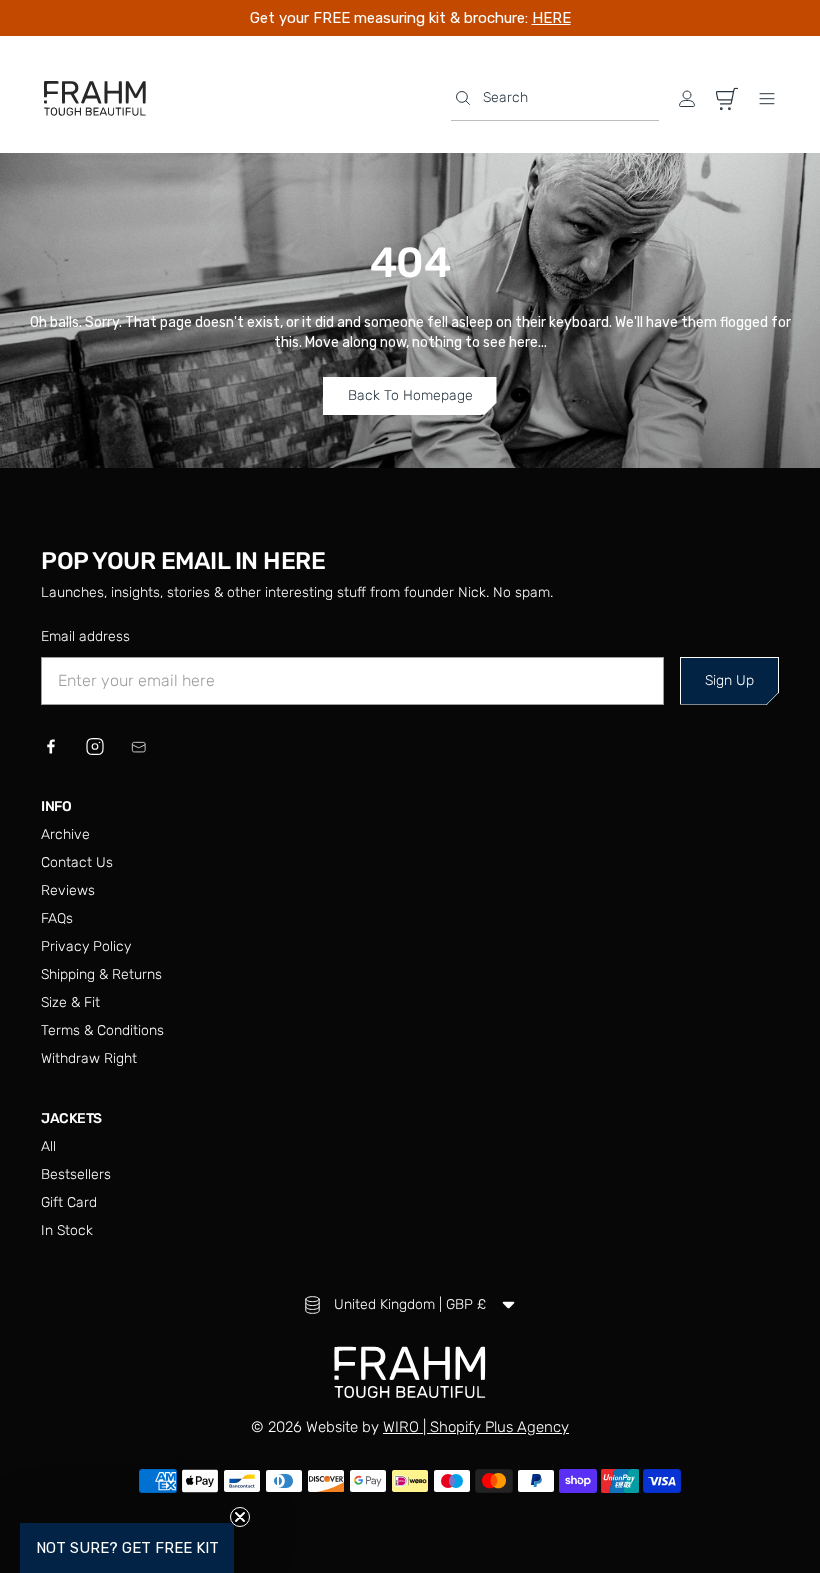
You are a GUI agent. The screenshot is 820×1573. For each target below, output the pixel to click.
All (48, 1146)
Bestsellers (76, 1174)
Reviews (68, 890)
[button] (555, 98)
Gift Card (69, 1202)
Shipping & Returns (101, 974)
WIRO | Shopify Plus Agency (476, 1427)
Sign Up (729, 680)
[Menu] (767, 99)
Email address (85, 636)
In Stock (67, 1230)
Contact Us (77, 862)
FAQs (57, 918)
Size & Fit (70, 1002)
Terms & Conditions (102, 1030)
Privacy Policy (86, 946)
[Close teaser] (240, 1517)
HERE (551, 18)
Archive (65, 834)
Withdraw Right (89, 1058)
